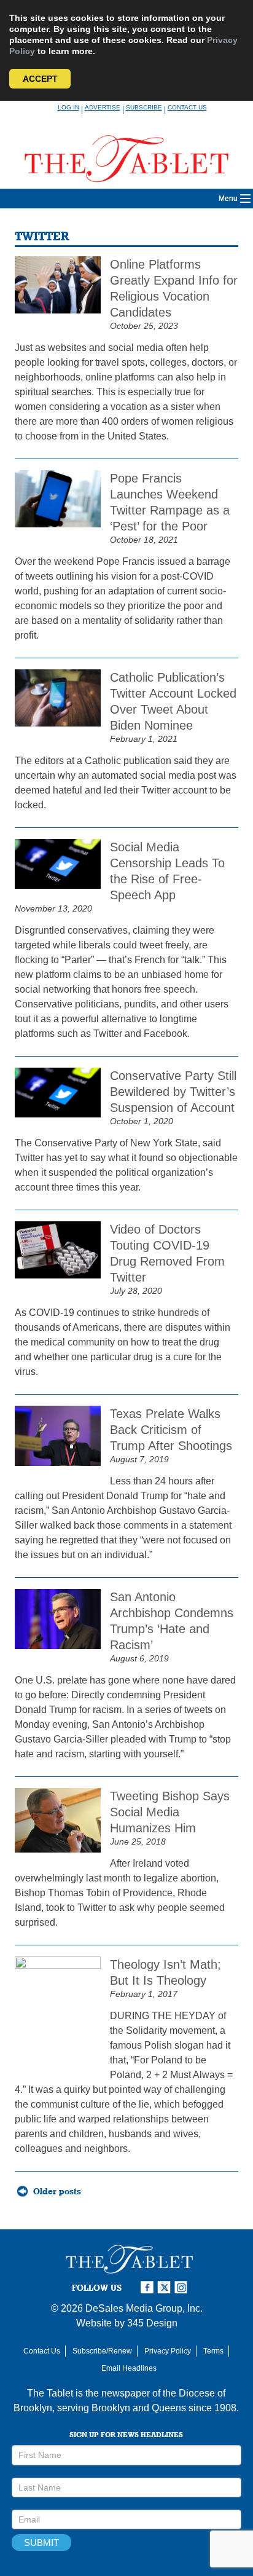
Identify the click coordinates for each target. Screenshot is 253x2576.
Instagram (183, 2287)
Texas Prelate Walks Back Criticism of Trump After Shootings (171, 1430)
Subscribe (144, 107)
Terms (213, 2351)
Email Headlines (129, 2368)
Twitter (166, 2287)
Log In (68, 107)
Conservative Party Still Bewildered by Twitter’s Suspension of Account (173, 1092)
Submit (41, 2543)
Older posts (57, 2191)
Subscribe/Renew (102, 2351)
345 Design (152, 2323)
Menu (228, 199)
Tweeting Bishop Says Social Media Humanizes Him (170, 1812)
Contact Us (187, 107)
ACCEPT (40, 79)
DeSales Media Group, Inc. (144, 2308)
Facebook (149, 2287)
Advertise (103, 107)
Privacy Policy (168, 2351)
